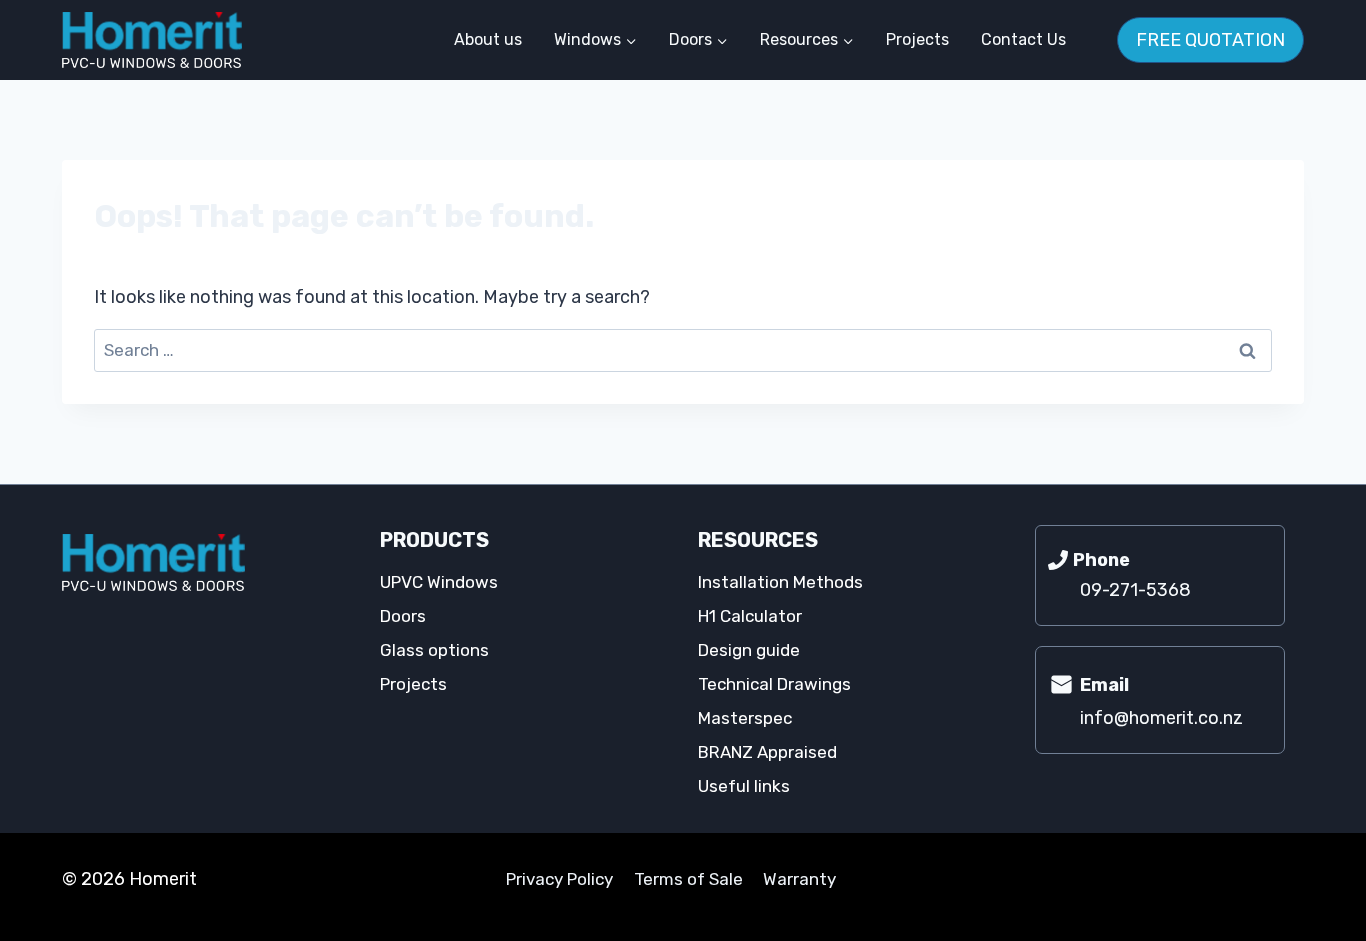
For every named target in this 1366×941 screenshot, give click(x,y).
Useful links (744, 786)
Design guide (749, 650)
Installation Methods (780, 582)
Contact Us (1023, 39)
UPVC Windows (439, 582)
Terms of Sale (688, 879)
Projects (917, 39)
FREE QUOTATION (1210, 40)
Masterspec (745, 718)
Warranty (799, 879)
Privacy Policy (559, 879)
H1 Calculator (750, 616)
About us (488, 39)
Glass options (434, 650)
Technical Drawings (774, 684)
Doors (403, 616)
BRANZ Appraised (767, 752)
